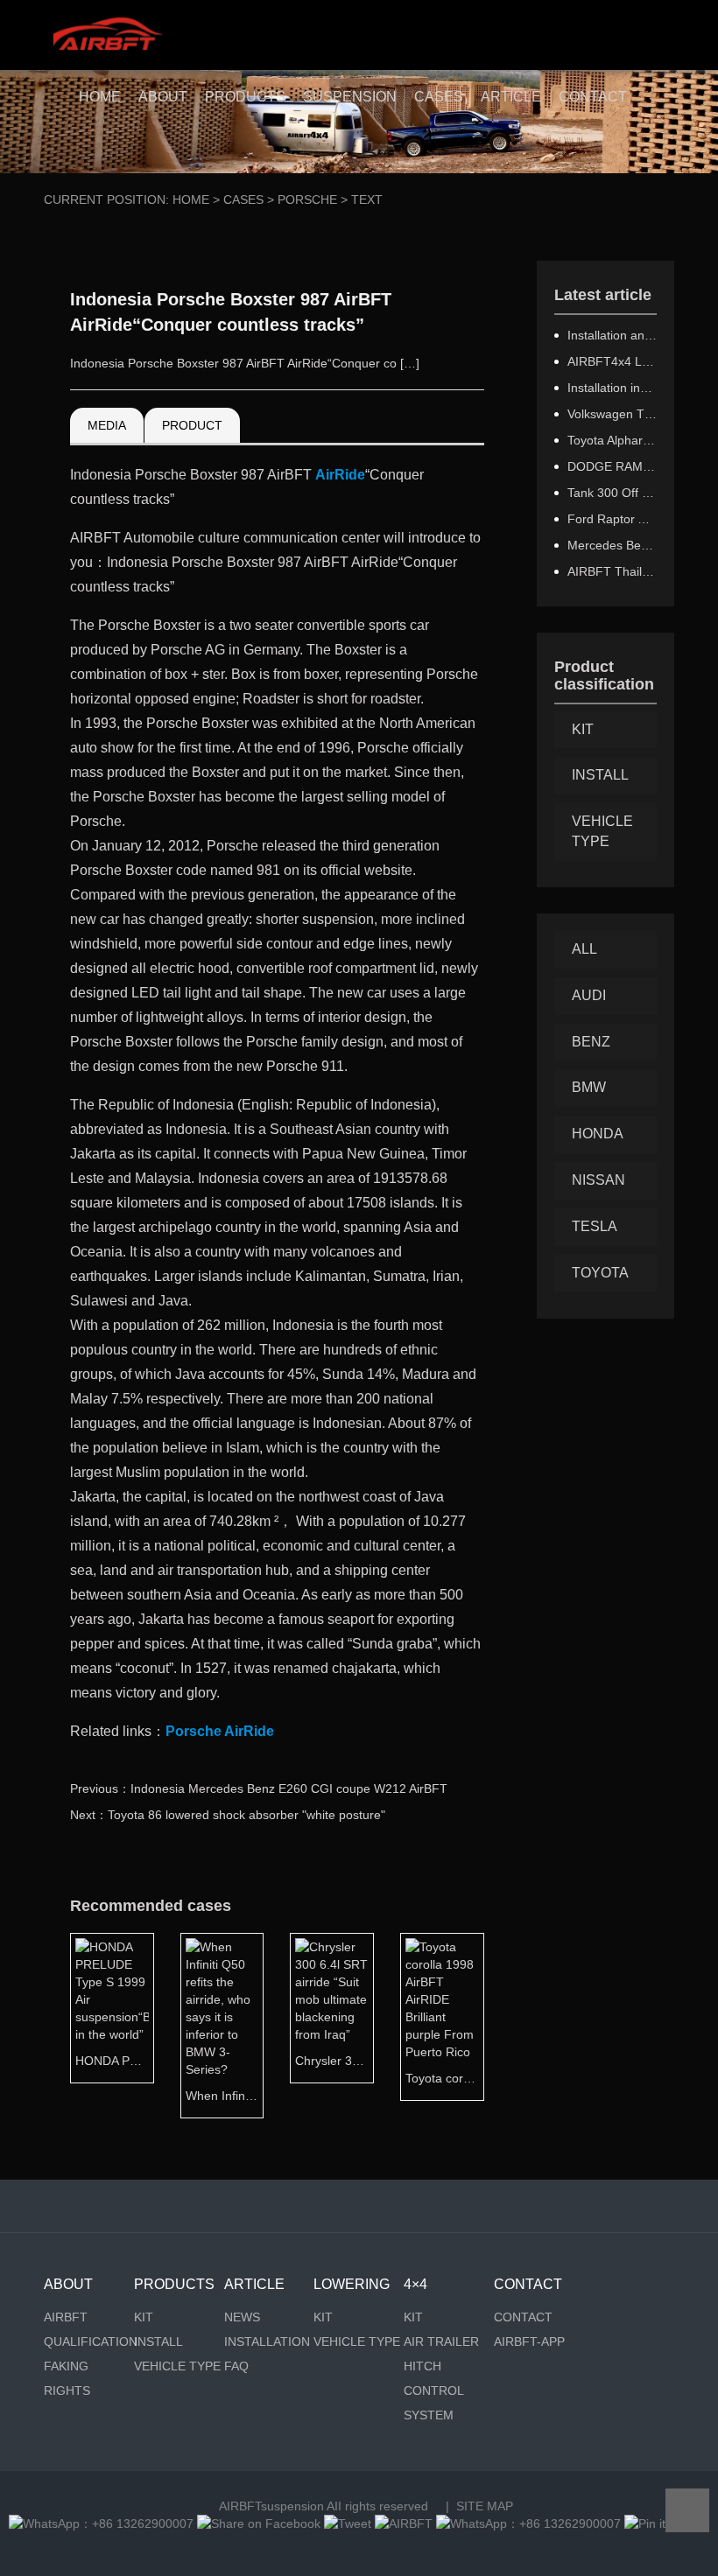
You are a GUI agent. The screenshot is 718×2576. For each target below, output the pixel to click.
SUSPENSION (350, 97)
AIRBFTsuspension (271, 2506)
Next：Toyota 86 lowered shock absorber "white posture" (228, 1815)
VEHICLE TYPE (602, 831)
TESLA (595, 1226)
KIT (583, 729)
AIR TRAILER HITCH (441, 2354)
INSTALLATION (267, 2341)
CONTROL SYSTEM (433, 2403)
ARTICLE (511, 97)
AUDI (589, 995)
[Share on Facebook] (259, 2523)
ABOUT (163, 97)
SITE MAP (485, 2506)
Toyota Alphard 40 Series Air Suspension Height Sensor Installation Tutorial (612, 440)
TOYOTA (600, 1273)
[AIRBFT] (404, 2523)
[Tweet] (348, 2523)
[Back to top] (687, 2510)
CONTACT (593, 97)
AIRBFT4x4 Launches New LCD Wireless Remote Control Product (612, 361)
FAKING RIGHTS (67, 2378)
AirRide (340, 475)
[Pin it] (645, 2523)
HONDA (598, 1134)
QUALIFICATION (89, 2341)
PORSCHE (307, 199)
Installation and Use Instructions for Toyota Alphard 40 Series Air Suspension (612, 335)
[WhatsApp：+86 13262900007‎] (101, 2523)
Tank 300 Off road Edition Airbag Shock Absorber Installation (612, 493)
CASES (439, 97)
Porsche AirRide (220, 1731)
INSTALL (600, 775)
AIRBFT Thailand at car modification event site (612, 571)
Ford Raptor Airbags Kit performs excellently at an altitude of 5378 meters (612, 519)
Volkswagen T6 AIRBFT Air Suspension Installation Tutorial (612, 414)
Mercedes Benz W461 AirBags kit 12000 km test (612, 545)
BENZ (591, 1042)
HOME (100, 97)
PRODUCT (192, 425)
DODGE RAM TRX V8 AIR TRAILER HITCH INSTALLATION (612, 466)
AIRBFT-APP (529, 2341)
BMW (589, 1087)
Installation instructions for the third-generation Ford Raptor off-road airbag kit (612, 388)
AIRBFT (66, 2317)
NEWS (242, 2317)
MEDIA (107, 425)
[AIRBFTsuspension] (107, 35)
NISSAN (598, 1180)
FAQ (236, 2366)
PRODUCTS (245, 97)
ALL (584, 949)
